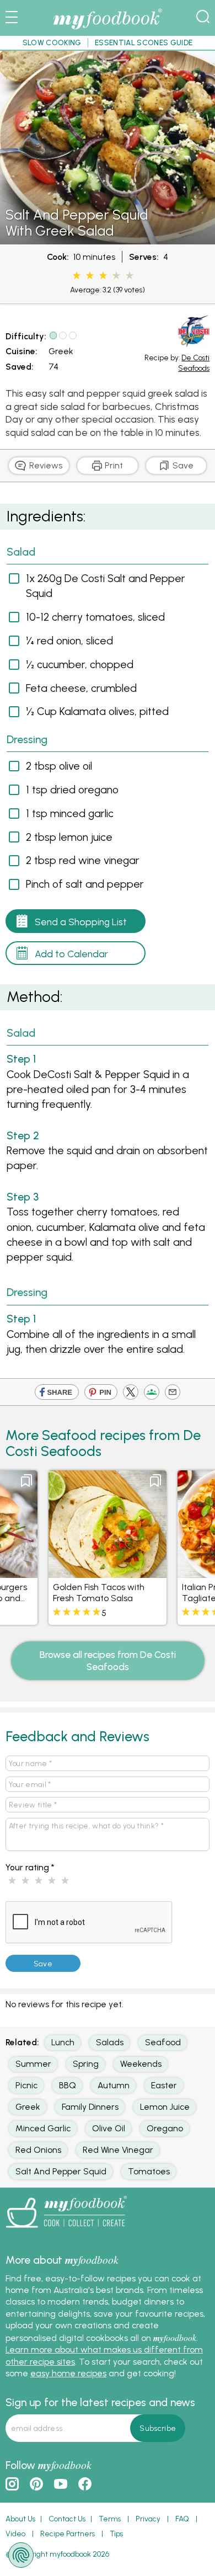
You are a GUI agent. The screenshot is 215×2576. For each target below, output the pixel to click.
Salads (110, 2042)
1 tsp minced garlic (70, 813)
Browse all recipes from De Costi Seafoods (108, 1660)
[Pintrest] (101, 1394)
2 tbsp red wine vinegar (83, 860)
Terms (110, 2519)
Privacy (148, 2519)
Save (182, 465)
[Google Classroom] (152, 1394)
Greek (61, 351)
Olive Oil (109, 2128)
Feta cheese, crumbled (81, 688)
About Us (20, 2519)
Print (113, 465)
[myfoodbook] (66, 2231)
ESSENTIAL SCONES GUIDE (144, 42)
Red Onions (38, 2150)
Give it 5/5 (130, 276)
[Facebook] (57, 1394)
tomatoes (149, 2171)
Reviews (45, 465)
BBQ (68, 2085)
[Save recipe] (26, 1481)
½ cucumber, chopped (80, 664)
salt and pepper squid (61, 2171)
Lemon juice (165, 2107)
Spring (86, 2064)
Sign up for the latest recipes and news (100, 2402)
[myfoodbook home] (108, 30)
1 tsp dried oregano (72, 790)
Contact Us (67, 2519)
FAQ (182, 2519)
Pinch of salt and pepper (85, 884)
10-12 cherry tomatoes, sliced (95, 617)
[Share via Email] (173, 1394)
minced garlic (43, 2128)
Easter (164, 2085)
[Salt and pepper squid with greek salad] (108, 239)
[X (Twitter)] (131, 1394)
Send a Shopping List (81, 922)
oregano (165, 2128)
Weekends (141, 2064)
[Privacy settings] (21, 2555)
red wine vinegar (118, 2150)
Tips (116, 2534)
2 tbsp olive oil (59, 766)
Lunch (63, 2042)
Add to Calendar (71, 954)
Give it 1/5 (77, 276)
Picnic (26, 2085)
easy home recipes (68, 2373)
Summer (33, 2064)
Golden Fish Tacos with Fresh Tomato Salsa (99, 1593)
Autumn (114, 2085)
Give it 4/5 (113, 276)
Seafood (163, 2042)
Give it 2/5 (90, 276)
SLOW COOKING (52, 42)
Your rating (30, 1867)
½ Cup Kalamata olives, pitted (97, 711)
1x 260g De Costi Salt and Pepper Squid (106, 586)
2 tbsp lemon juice (69, 837)
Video (15, 2534)
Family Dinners (90, 2107)
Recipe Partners (68, 2534)
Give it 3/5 (103, 276)
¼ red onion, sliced (69, 641)
